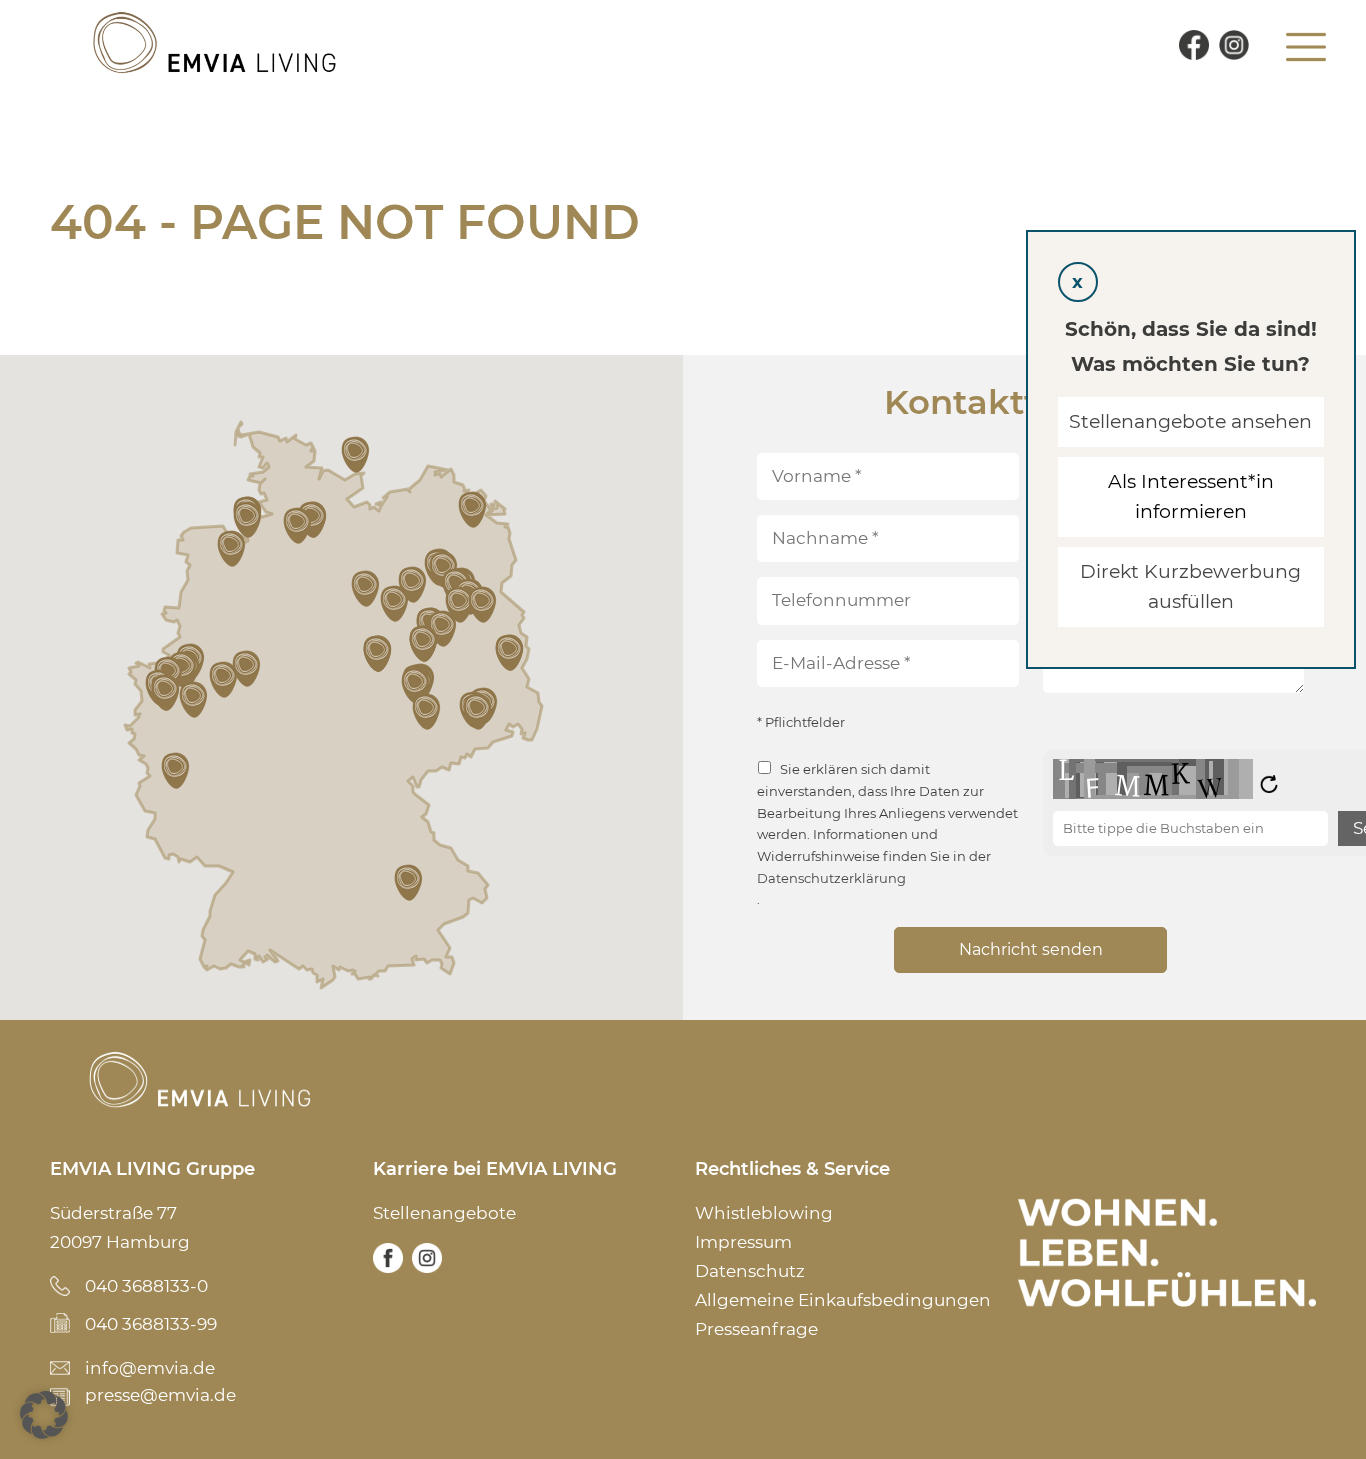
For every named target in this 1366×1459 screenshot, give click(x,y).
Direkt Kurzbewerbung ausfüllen (1191, 586)
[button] (177, 771)
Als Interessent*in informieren (1191, 496)
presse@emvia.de (160, 1395)
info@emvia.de (150, 1368)
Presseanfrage (756, 1329)
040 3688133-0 (146, 1286)
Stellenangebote (444, 1213)
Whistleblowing (764, 1213)
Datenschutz (750, 1271)
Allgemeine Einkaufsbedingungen (843, 1300)
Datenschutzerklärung (831, 878)
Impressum (743, 1242)
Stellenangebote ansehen (1191, 421)
